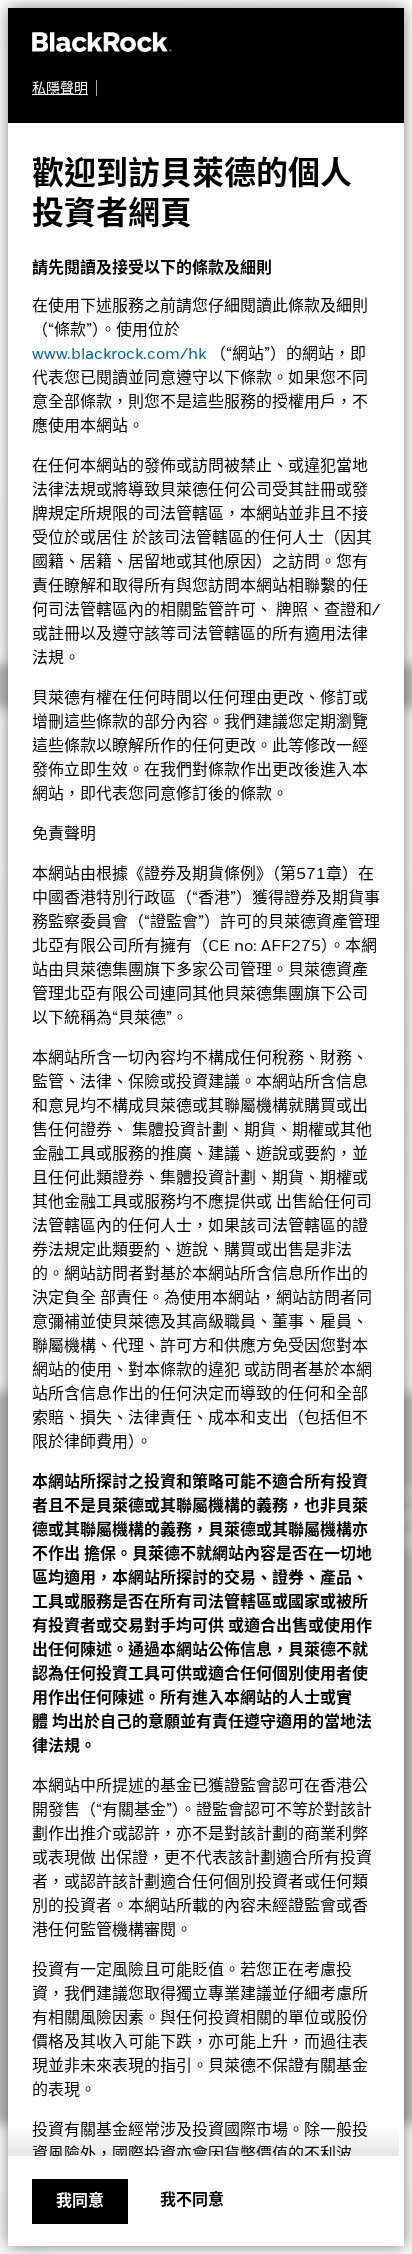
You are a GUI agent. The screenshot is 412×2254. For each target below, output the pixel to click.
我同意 (80, 2202)
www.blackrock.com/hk (119, 355)
